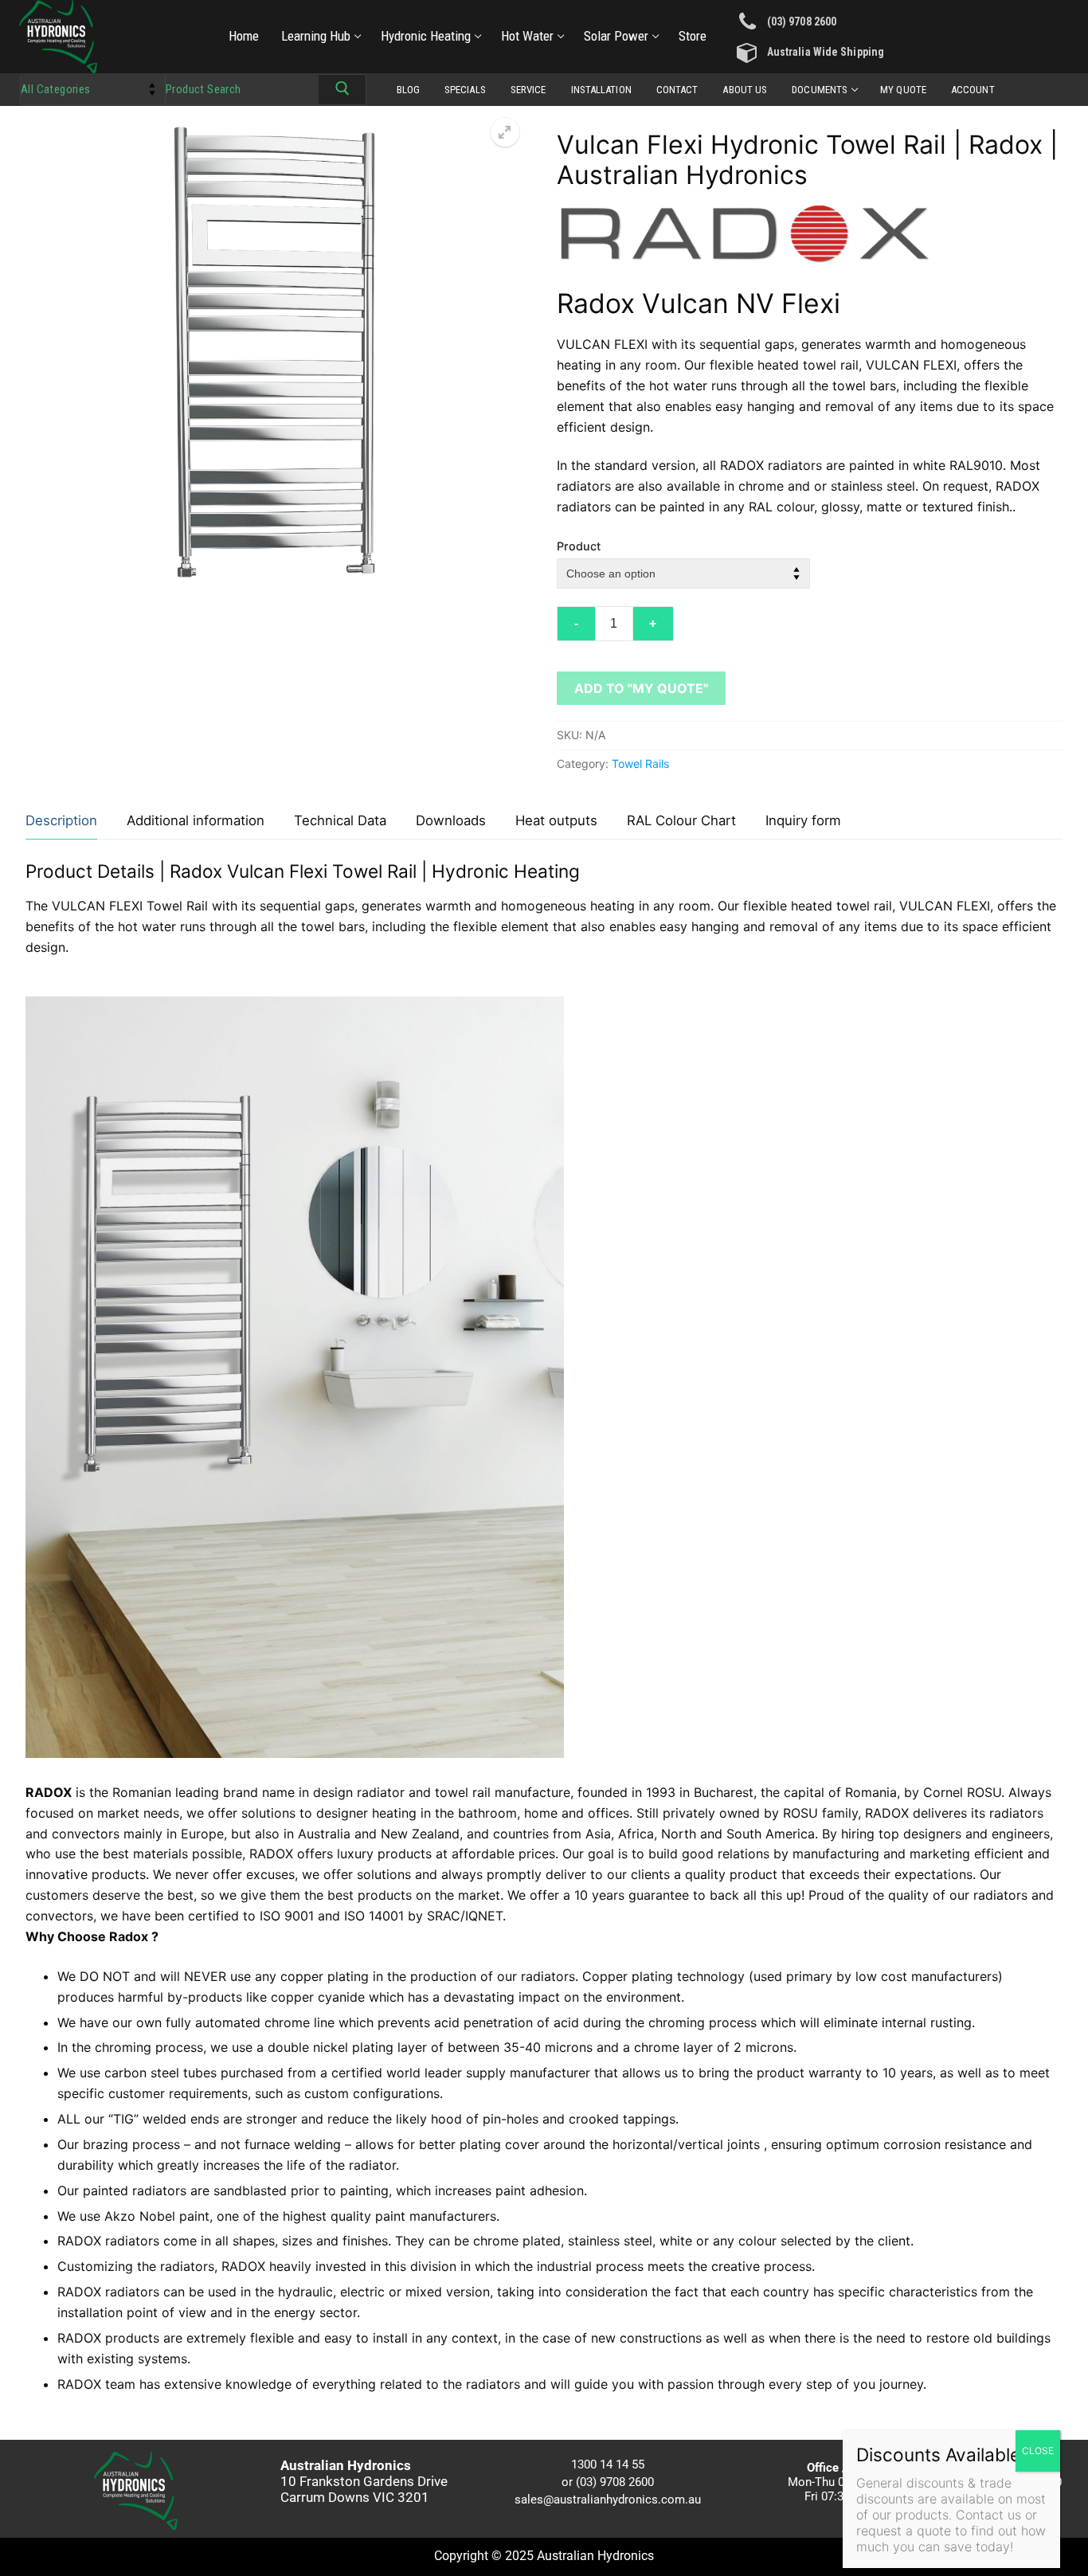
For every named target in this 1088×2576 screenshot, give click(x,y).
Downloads (451, 820)
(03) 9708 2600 (802, 22)
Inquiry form (803, 820)
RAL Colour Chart (681, 820)
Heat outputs (556, 820)
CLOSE (1038, 2451)
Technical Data (340, 820)
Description (61, 820)
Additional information (196, 820)
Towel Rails (640, 763)
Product (579, 546)
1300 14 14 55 (608, 2464)
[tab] (61, 822)
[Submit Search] (342, 92)
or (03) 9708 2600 (608, 2482)
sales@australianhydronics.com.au (608, 2500)
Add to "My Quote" (641, 688)
